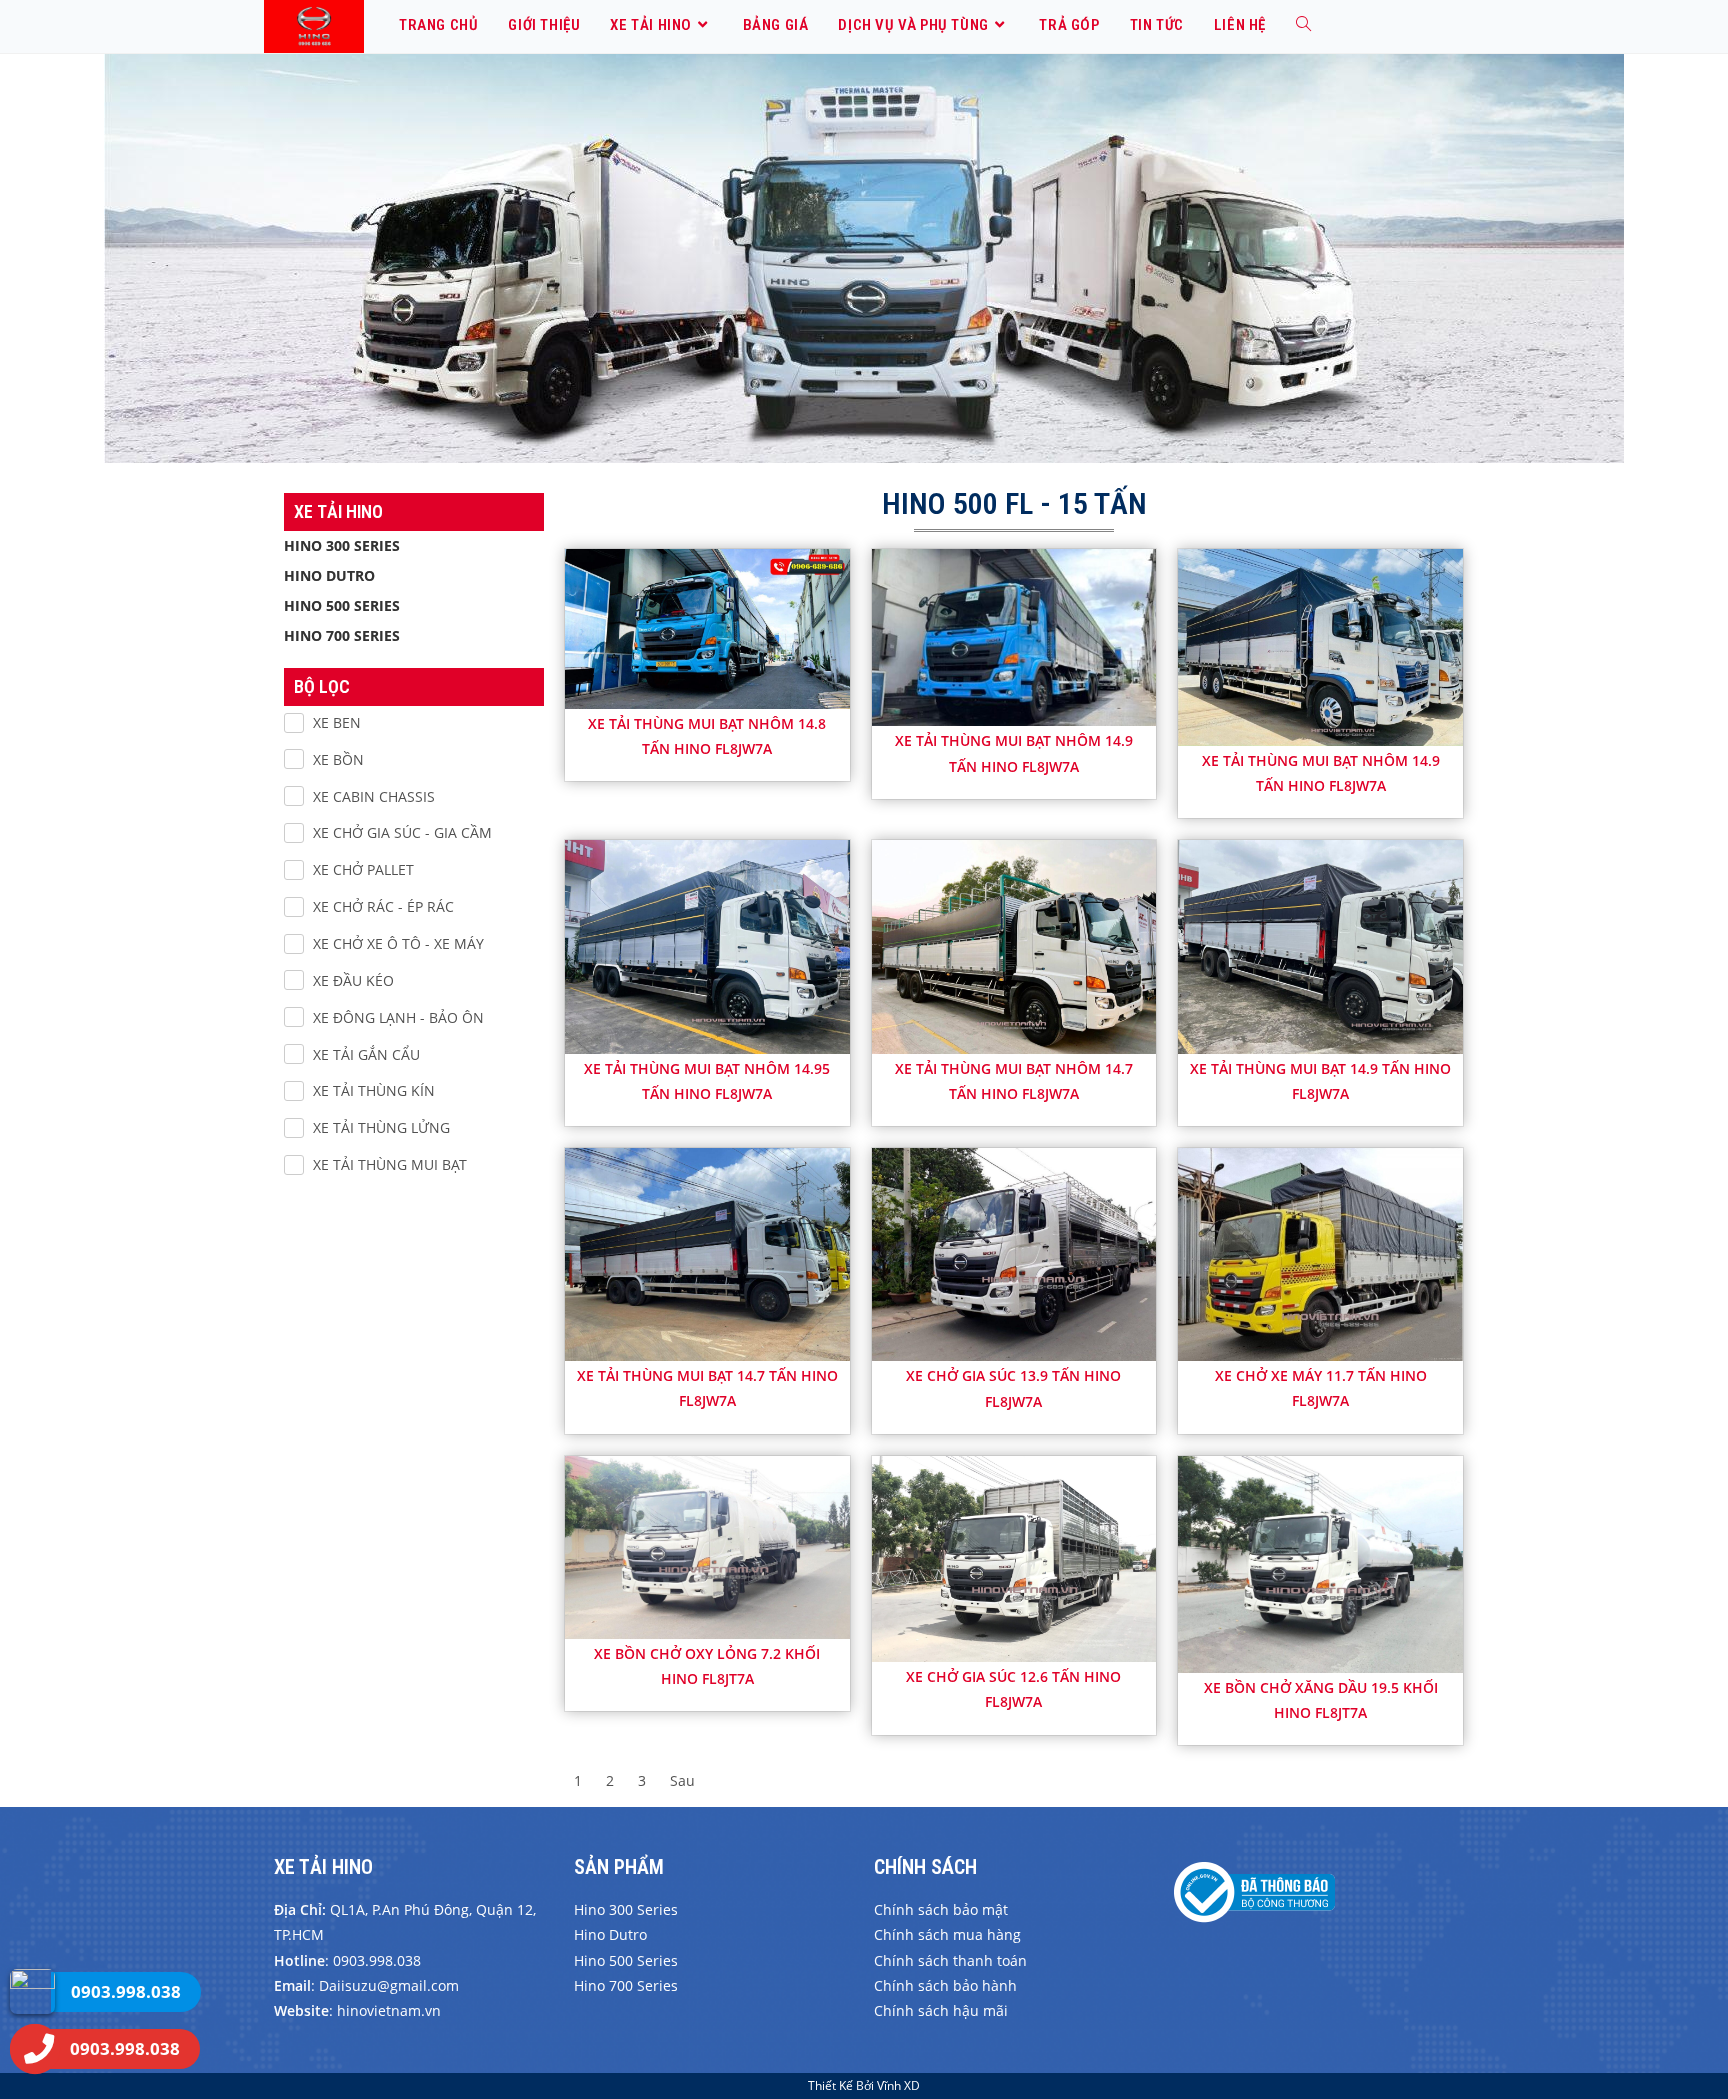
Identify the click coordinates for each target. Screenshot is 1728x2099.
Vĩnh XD (898, 2085)
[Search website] (1303, 25)
